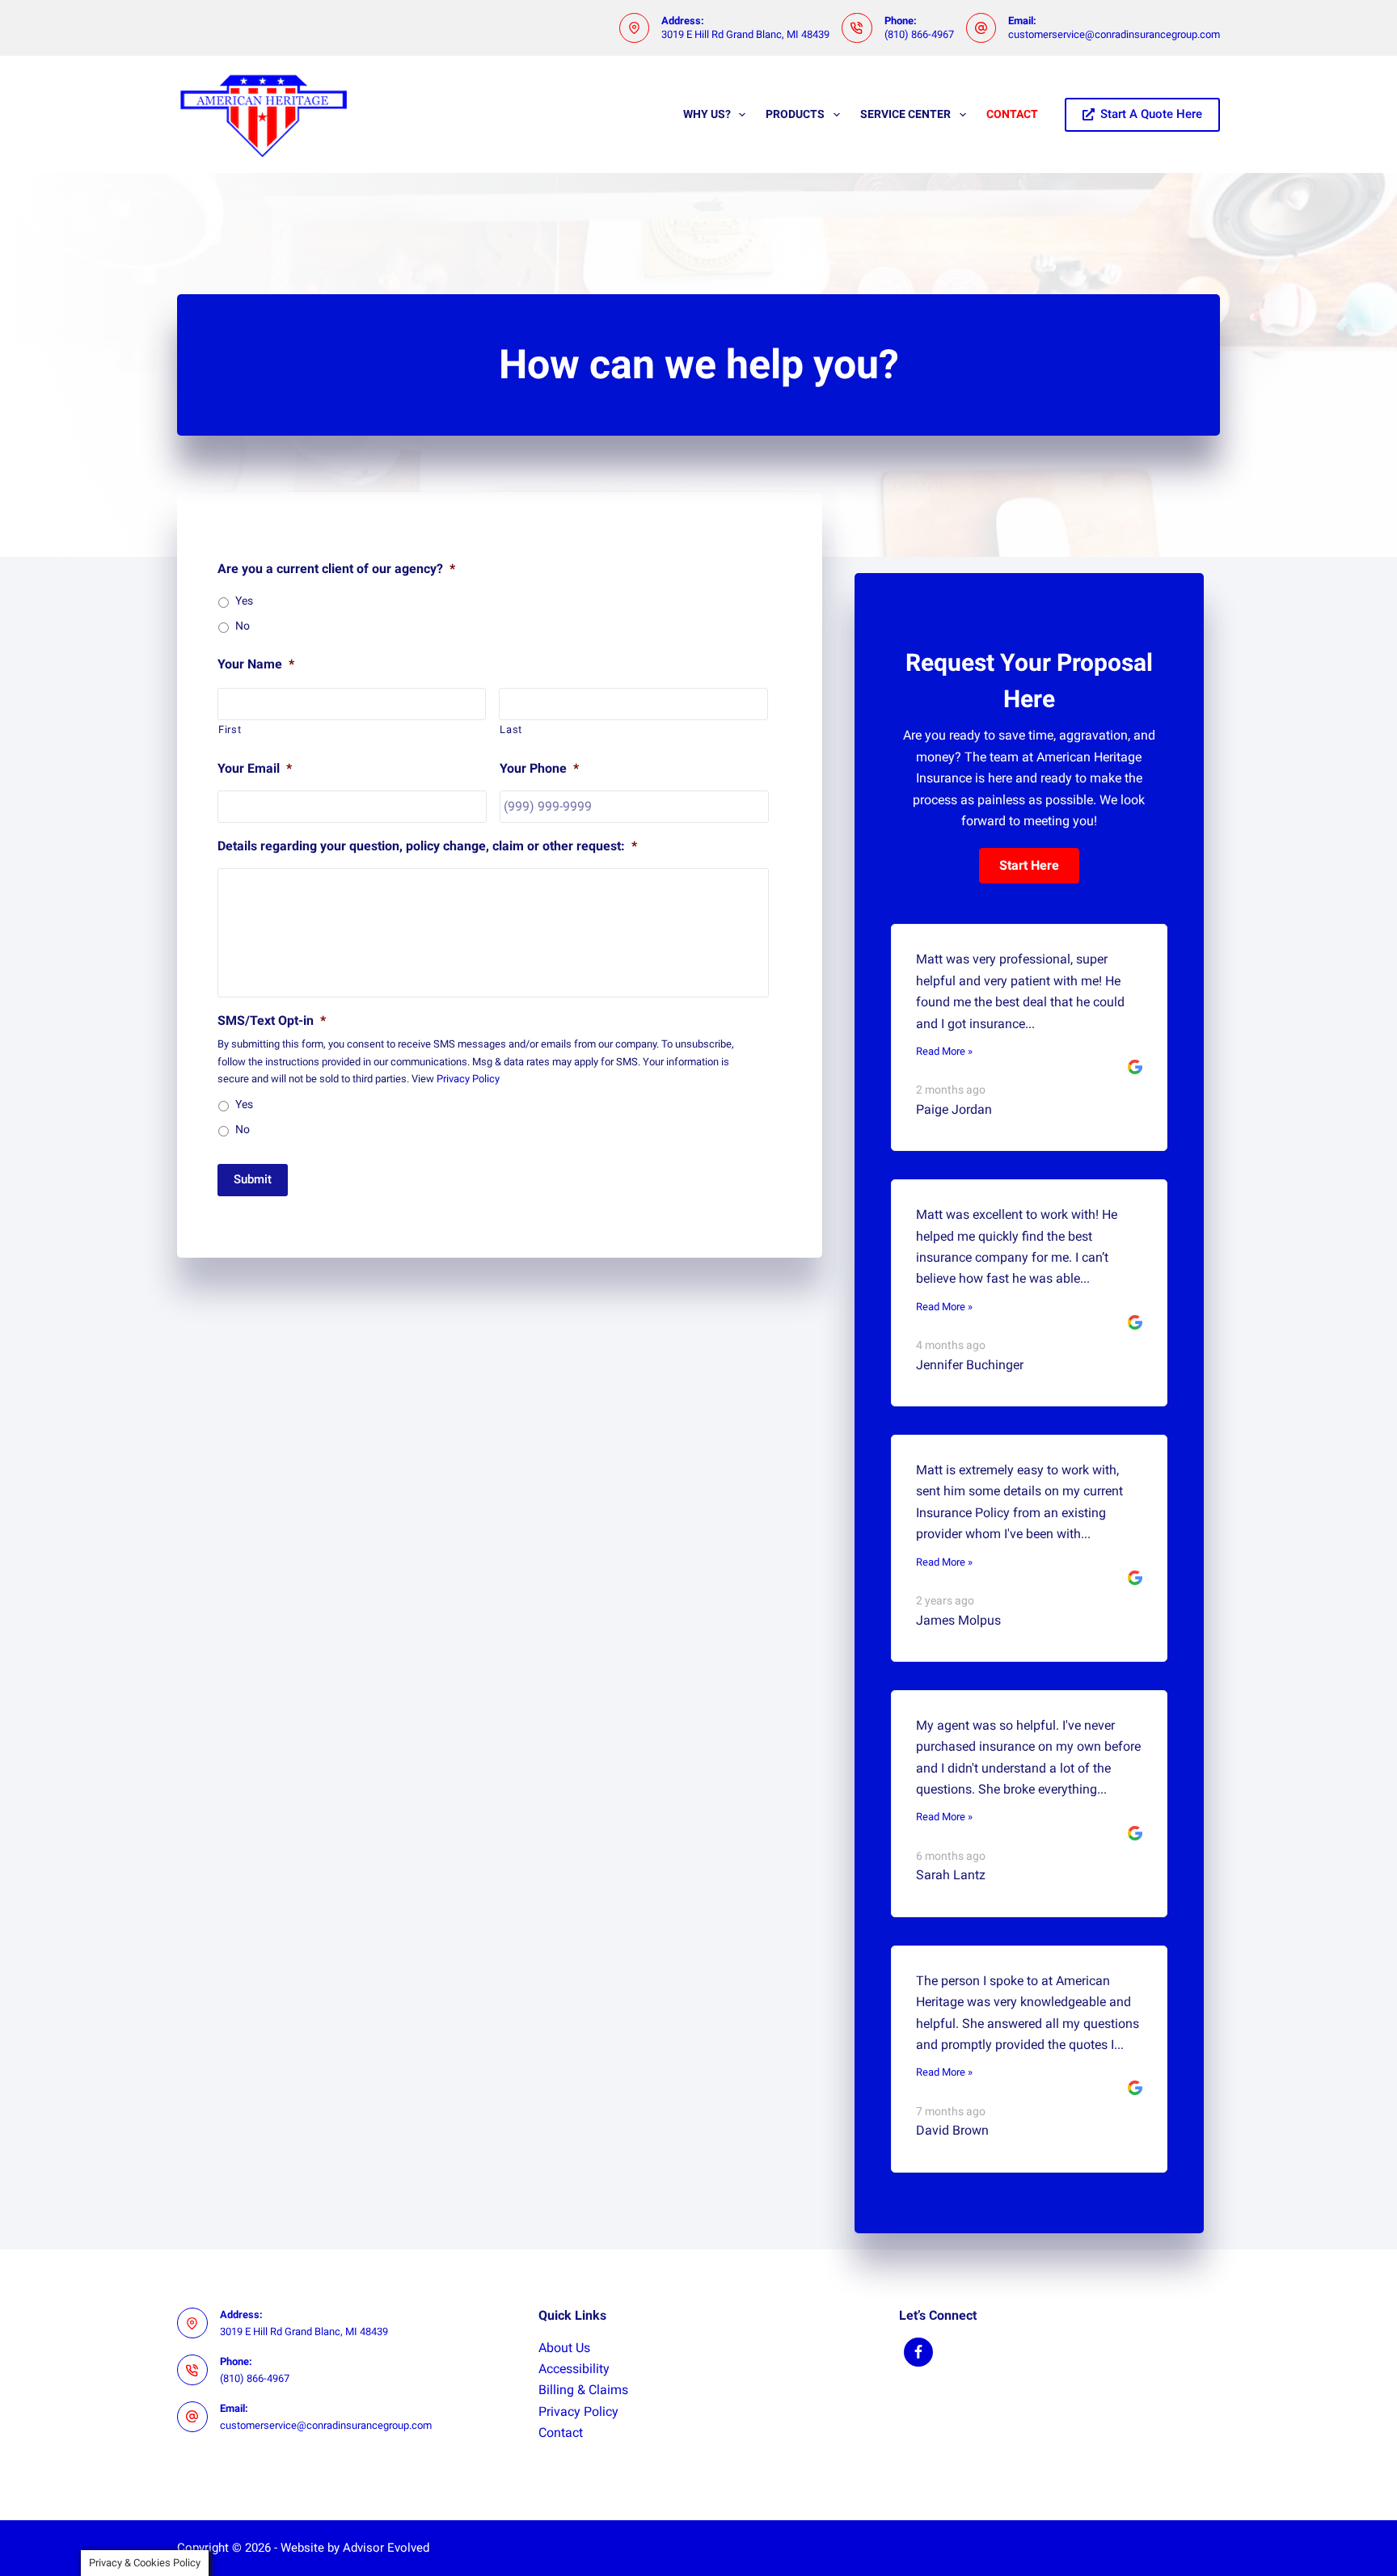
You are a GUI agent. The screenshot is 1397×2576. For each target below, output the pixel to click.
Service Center (905, 114)
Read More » (944, 1051)
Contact (1012, 114)
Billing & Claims (583, 2390)
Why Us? (707, 114)
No (243, 626)
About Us (564, 2348)
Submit (253, 1179)
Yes (244, 601)
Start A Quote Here (1151, 114)
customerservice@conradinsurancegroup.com (1114, 34)
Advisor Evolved (386, 2548)
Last (511, 729)
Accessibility (574, 2369)
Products (795, 114)
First (230, 729)
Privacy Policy (468, 1079)
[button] (1029, 866)
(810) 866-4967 (919, 34)
